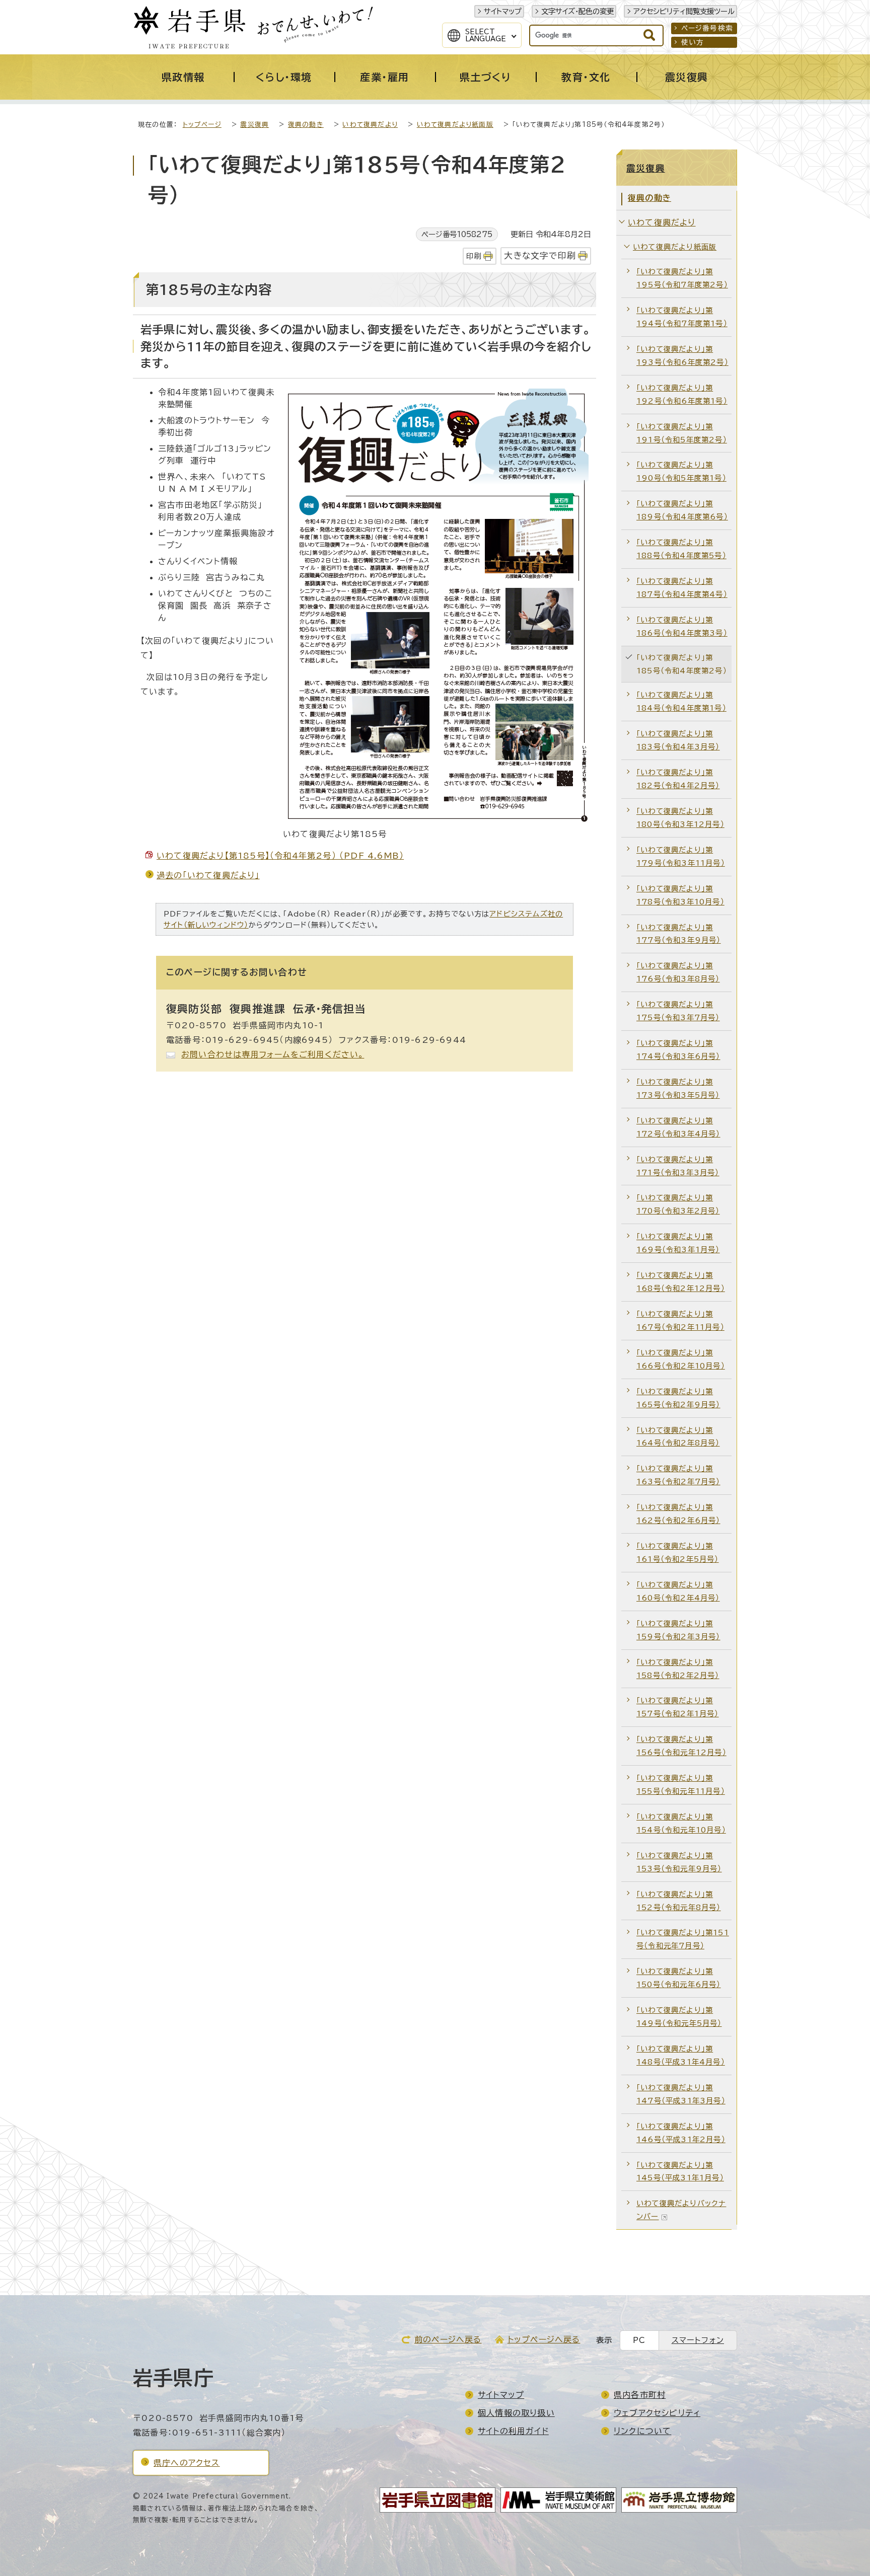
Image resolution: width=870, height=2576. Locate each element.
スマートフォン (698, 2340)
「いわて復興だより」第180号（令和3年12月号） (680, 818)
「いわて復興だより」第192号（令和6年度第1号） (682, 394)
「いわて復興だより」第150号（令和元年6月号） (679, 1978)
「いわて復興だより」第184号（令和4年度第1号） (681, 701)
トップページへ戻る (544, 2339)
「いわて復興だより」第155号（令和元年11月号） (681, 1785)
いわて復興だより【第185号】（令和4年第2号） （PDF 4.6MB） (280, 856)
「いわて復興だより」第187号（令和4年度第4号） (682, 588)
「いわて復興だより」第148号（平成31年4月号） (681, 2055)
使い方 (693, 42)
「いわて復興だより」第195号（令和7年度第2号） (682, 278)
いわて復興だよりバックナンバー (681, 2210)
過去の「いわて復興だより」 (208, 875)
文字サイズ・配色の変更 (577, 11)
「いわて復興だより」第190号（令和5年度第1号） (681, 471)
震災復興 (255, 125)
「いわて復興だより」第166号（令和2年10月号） (681, 1359)
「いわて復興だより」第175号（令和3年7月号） (678, 1011)
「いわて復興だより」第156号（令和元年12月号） (681, 1746)
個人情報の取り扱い (516, 2413)
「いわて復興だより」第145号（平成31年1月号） (680, 2172)
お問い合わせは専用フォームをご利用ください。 (273, 1054)
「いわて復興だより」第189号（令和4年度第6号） (682, 510)
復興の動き (306, 125)
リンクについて (642, 2431)
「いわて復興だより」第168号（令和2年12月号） (681, 1282)
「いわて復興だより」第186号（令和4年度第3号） (682, 626)
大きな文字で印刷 (540, 255)
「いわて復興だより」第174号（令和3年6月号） (678, 1050)
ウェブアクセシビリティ (657, 2413)
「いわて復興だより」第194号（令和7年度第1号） (682, 317)
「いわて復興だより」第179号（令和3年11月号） (681, 856)
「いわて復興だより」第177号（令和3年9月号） (679, 934)
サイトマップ (503, 11)
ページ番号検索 (707, 28)
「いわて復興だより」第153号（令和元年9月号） (679, 1862)
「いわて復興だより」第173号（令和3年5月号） (678, 1088)
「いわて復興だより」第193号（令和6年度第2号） (682, 356)
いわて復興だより (370, 125)
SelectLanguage (486, 35)
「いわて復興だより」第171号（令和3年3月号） (678, 1166)
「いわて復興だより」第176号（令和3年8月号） (678, 972)
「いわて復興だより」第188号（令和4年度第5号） (681, 549)
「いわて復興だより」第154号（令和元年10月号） (681, 1823)
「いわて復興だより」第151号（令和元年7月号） (683, 1939)
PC (639, 2340)
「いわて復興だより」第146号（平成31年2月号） (681, 2133)
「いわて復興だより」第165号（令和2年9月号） (678, 1398)
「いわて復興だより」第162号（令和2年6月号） (678, 1514)
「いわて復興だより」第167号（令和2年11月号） (680, 1320)
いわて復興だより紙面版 (455, 125)
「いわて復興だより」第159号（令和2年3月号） (678, 1630)
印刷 (474, 256)
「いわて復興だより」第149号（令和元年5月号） (679, 2017)
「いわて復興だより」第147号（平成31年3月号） (681, 2094)
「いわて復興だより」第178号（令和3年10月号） (680, 895)
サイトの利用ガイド (513, 2431)
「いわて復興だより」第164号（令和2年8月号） (678, 1437)
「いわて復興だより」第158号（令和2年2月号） (678, 1669)
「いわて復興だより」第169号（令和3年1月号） (678, 1243)
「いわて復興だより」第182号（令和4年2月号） (678, 779)
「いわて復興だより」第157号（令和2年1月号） (678, 1707)
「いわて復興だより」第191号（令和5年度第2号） (682, 433)
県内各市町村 (640, 2395)
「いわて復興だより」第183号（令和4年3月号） (678, 740)
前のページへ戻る (448, 2339)
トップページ (202, 125)
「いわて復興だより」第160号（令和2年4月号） (678, 1591)
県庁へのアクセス (187, 2463)
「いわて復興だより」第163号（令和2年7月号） (678, 1475)
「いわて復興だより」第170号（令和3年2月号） (678, 1204)
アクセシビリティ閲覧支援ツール (684, 11)
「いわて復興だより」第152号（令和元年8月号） (679, 1901)
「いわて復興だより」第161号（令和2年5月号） (678, 1552)
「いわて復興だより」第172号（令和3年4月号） (678, 1127)
